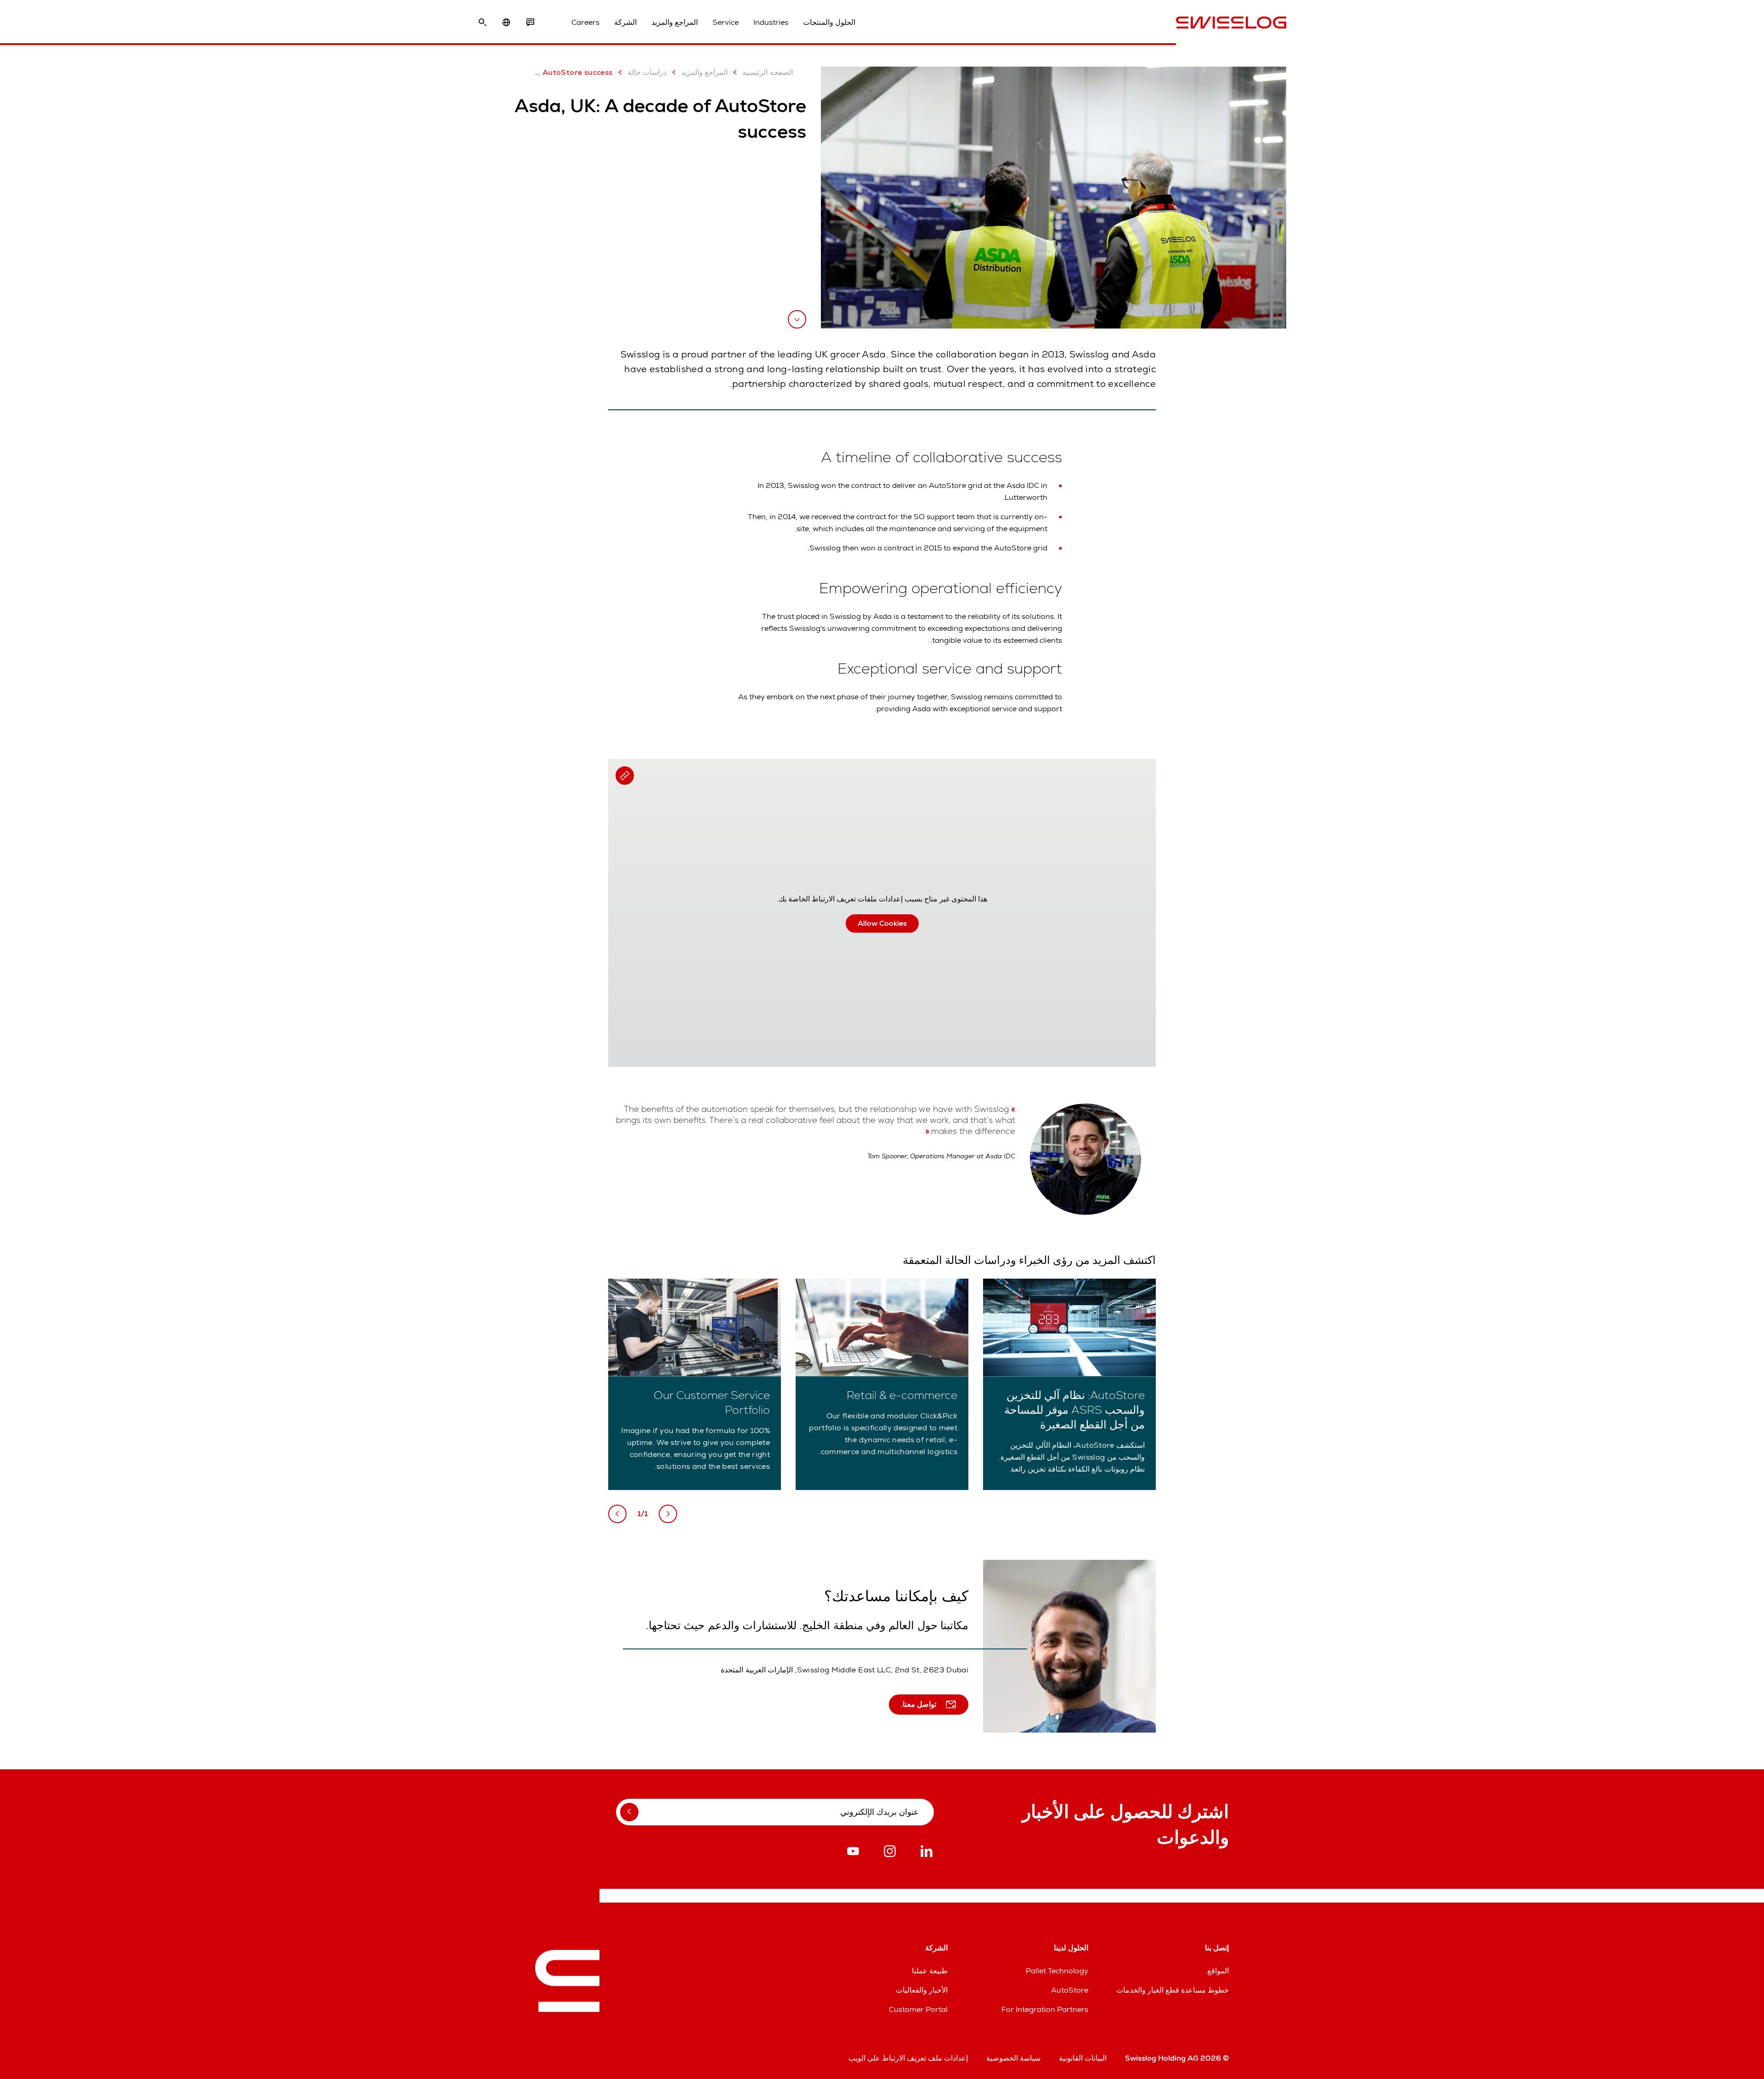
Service (726, 22)
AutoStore (1070, 1990)
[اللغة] (506, 23)
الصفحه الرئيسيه (767, 72)
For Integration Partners (1045, 2009)
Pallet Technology (1057, 1971)
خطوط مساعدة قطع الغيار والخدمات (1173, 1990)
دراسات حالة (647, 72)
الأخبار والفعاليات (922, 1990)
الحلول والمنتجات (829, 22)
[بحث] (482, 23)
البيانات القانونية (1083, 2058)
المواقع (1218, 1971)
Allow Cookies (882, 923)
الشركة (625, 22)
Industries (771, 22)
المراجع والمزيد (675, 22)
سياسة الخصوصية (1013, 2058)
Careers (585, 22)
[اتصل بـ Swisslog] (530, 23)
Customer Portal (918, 2009)
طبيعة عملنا (930, 1971)
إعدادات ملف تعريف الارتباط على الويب (908, 2058)
